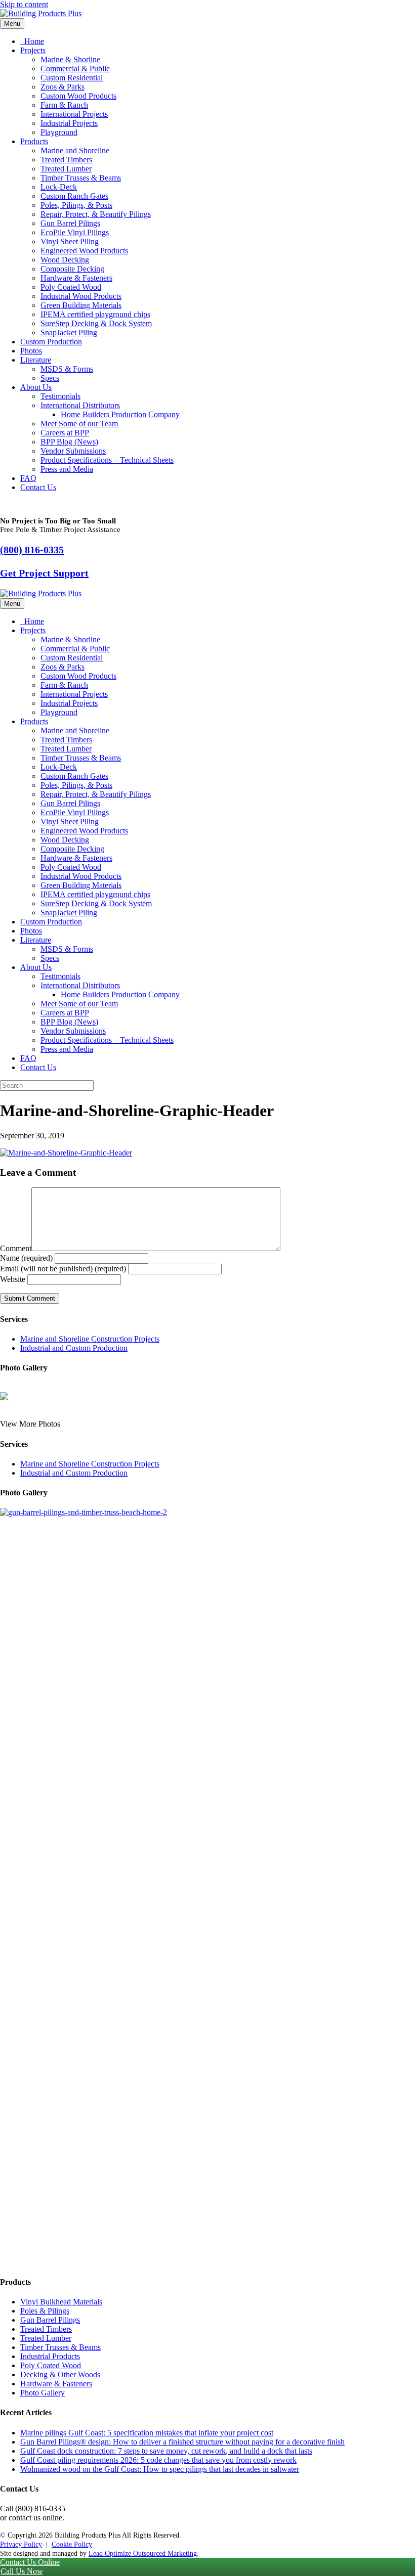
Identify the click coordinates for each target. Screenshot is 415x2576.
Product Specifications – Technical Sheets (107, 460)
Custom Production (51, 342)
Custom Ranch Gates (74, 196)
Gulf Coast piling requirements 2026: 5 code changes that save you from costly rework (158, 2460)
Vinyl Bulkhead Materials (61, 2302)
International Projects (74, 114)
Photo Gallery (43, 2393)
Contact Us (38, 487)
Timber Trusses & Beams (81, 178)
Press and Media (67, 469)
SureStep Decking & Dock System (96, 323)
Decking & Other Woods (60, 2374)
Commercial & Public (75, 69)
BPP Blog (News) (69, 442)
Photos (31, 351)
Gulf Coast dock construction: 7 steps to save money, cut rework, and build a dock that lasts (166, 2451)
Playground (59, 132)
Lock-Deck (59, 187)
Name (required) (26, 1258)
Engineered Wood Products (84, 251)
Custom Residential (72, 78)
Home (33, 41)
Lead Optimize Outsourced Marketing (143, 2553)
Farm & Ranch (64, 105)
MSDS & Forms (67, 369)
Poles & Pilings (45, 2311)
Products (34, 141)
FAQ (28, 478)
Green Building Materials (81, 305)
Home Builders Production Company (120, 414)
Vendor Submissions (73, 451)
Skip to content (24, 4)
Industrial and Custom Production (74, 1348)
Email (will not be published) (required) (63, 1269)
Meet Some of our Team (79, 424)
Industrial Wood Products (81, 296)
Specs (50, 378)
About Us (36, 387)
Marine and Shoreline (75, 150)
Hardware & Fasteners (76, 278)
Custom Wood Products (78, 96)
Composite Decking (72, 269)
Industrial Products (50, 2356)
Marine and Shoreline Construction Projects (90, 1339)
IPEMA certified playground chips (95, 314)
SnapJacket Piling (69, 332)
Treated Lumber (66, 169)
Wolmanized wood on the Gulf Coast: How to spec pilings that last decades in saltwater (160, 2469)
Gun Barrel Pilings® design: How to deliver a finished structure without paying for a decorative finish (182, 2442)
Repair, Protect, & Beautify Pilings (96, 214)
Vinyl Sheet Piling (70, 241)
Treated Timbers (66, 160)
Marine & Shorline (70, 59)
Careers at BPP (65, 433)
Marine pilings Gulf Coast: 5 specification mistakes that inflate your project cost (147, 2433)
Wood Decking (65, 260)
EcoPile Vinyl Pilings (75, 232)
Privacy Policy (21, 2544)
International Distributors (80, 405)
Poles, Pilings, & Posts (76, 205)
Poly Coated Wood (71, 287)
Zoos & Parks (63, 87)
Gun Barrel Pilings (70, 223)
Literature (36, 360)
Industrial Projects (69, 123)
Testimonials (60, 396)
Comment (16, 1248)
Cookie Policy (72, 2544)
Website (13, 1279)
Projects (33, 50)
